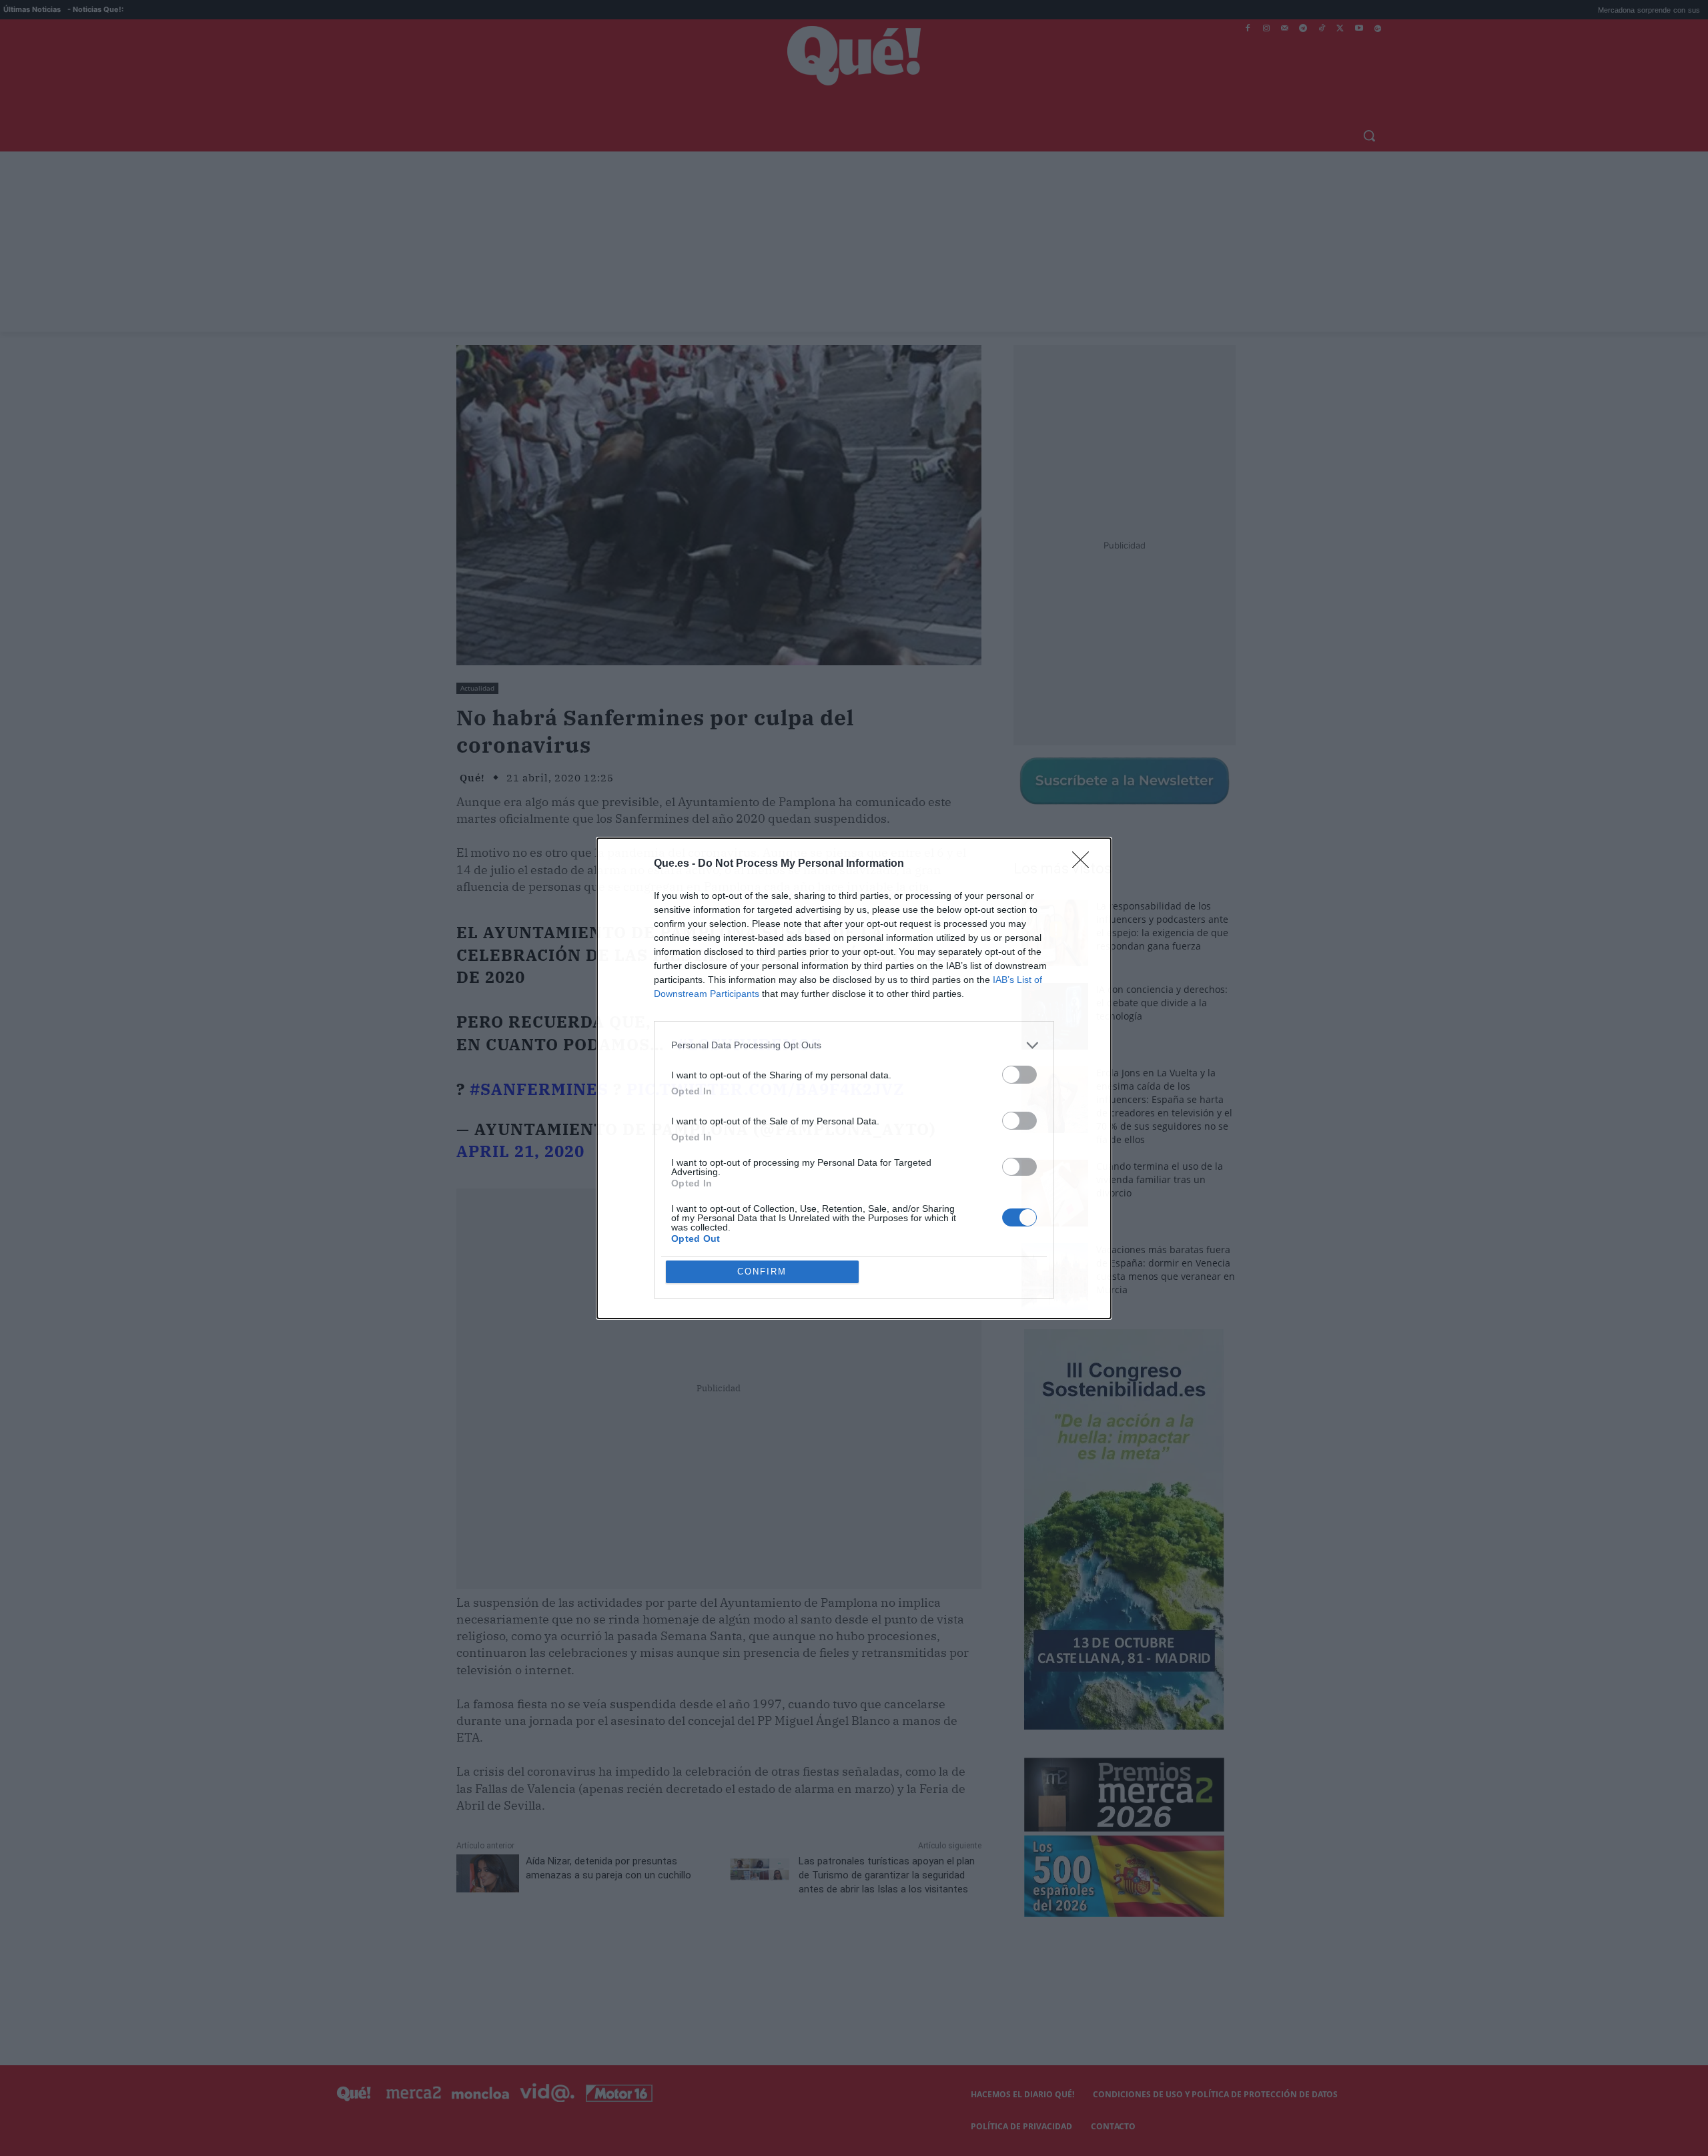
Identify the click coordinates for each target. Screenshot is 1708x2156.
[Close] (1085, 864)
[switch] (1019, 1075)
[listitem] (854, 1045)
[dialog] (854, 1078)
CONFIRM (762, 1272)
